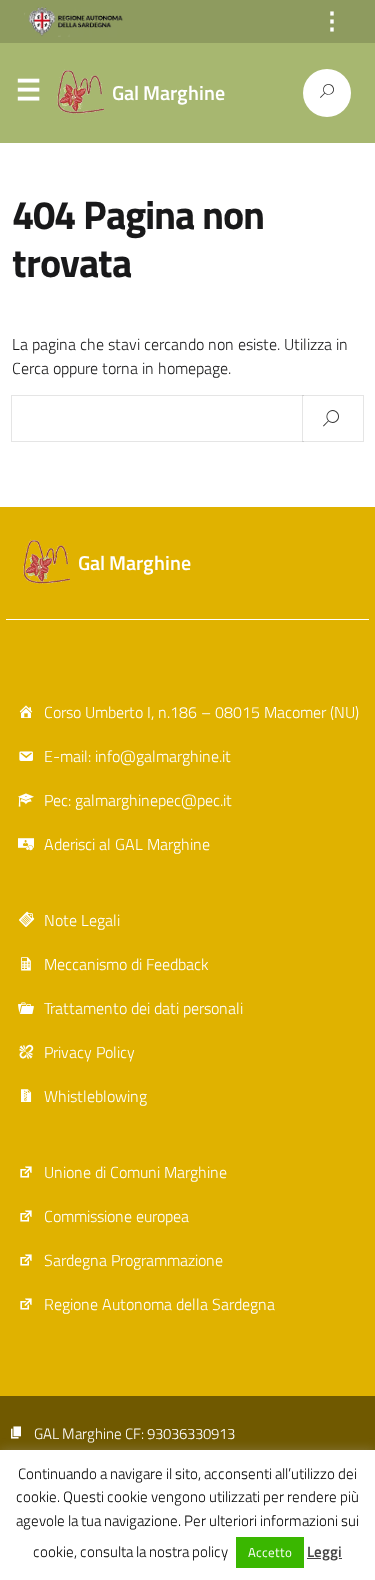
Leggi (324, 1551)
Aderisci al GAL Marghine (127, 844)
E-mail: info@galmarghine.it (137, 756)
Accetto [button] (270, 1552)
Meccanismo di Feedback (126, 964)
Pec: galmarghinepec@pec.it (138, 800)
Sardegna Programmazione (133, 1260)
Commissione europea (116, 1216)
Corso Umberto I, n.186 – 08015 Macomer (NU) (201, 712)
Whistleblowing (95, 1096)
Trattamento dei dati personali (143, 1008)
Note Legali (82, 920)
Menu (28, 94)
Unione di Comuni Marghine (135, 1172)
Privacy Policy (89, 1052)
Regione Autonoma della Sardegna (159, 1304)
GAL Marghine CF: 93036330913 (134, 1433)
